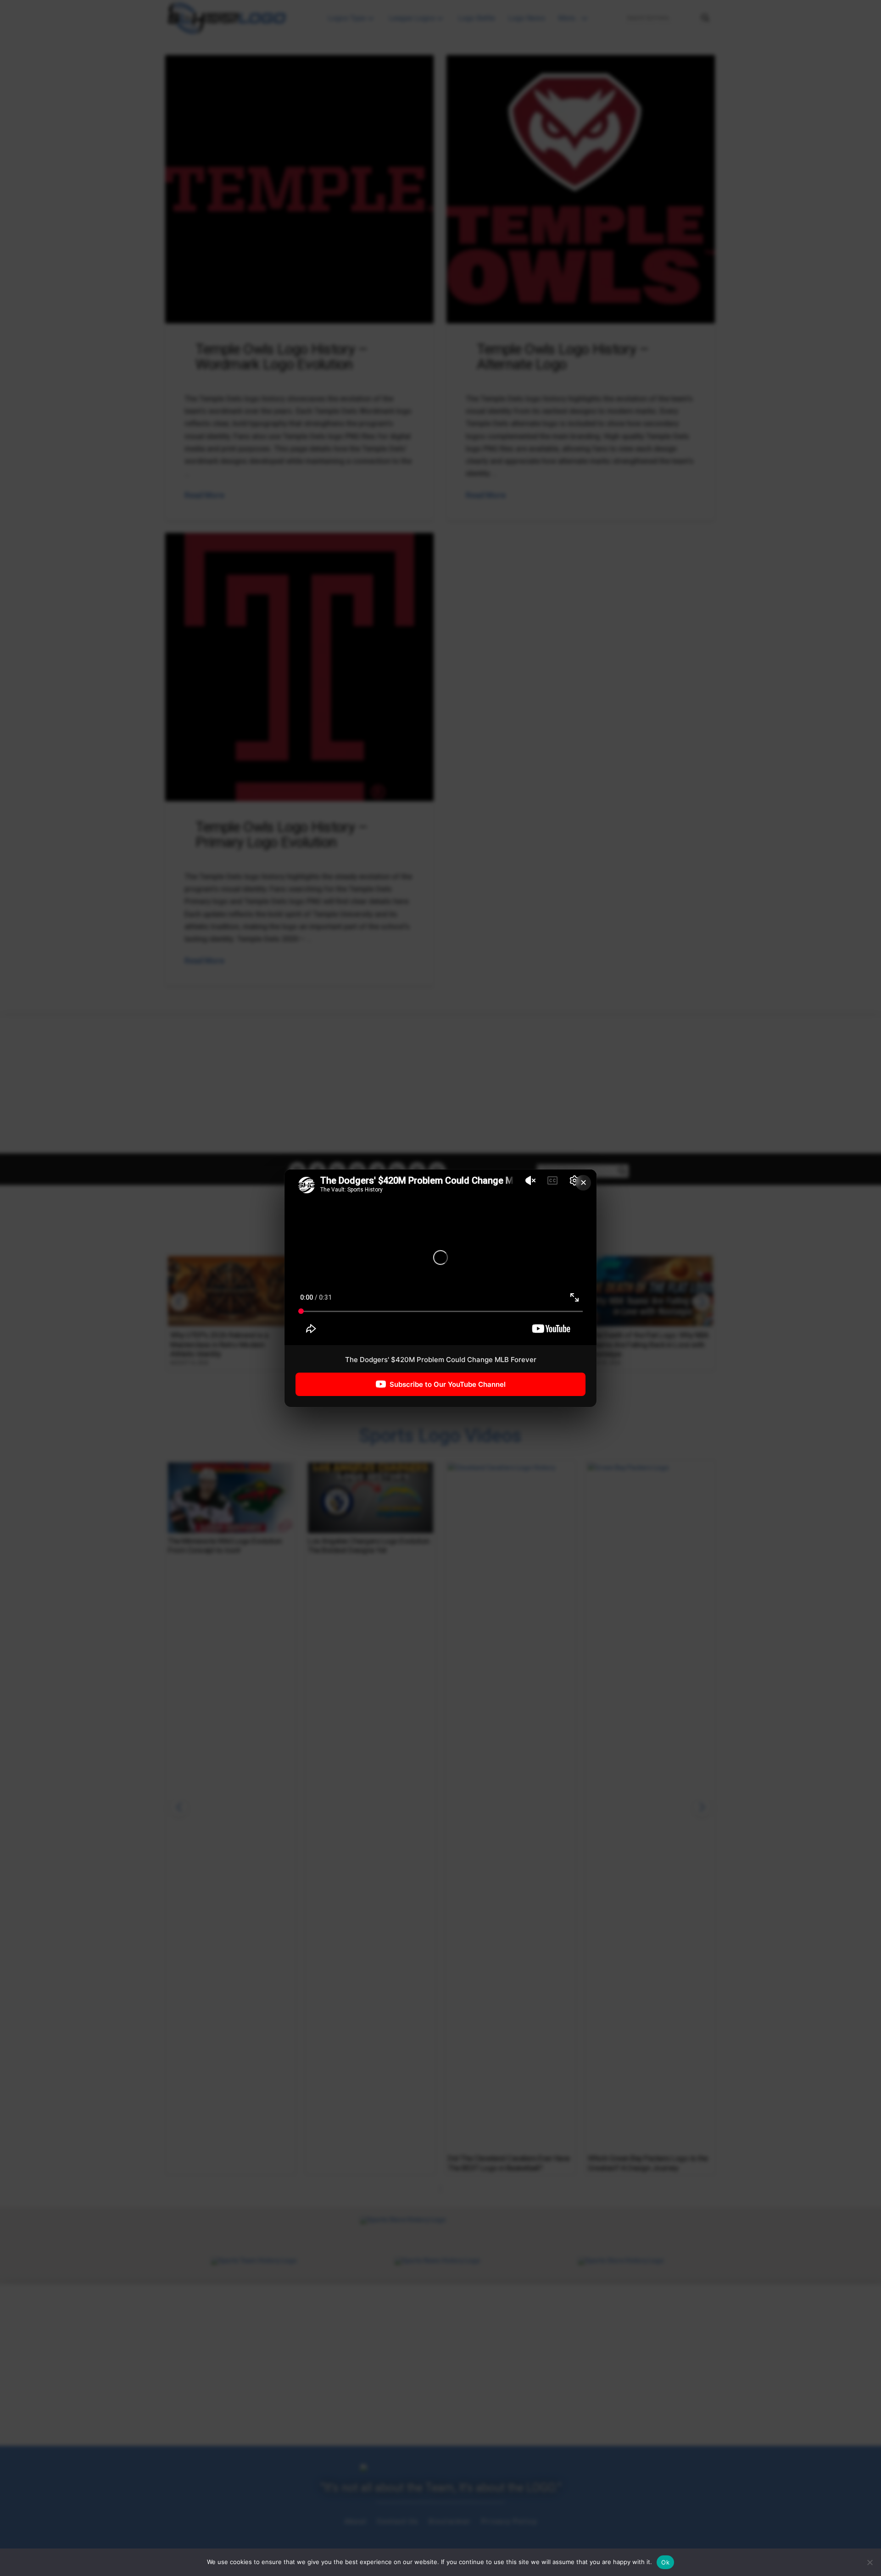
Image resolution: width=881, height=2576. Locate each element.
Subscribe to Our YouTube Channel (448, 1384)
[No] (870, 2562)
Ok (665, 2562)
